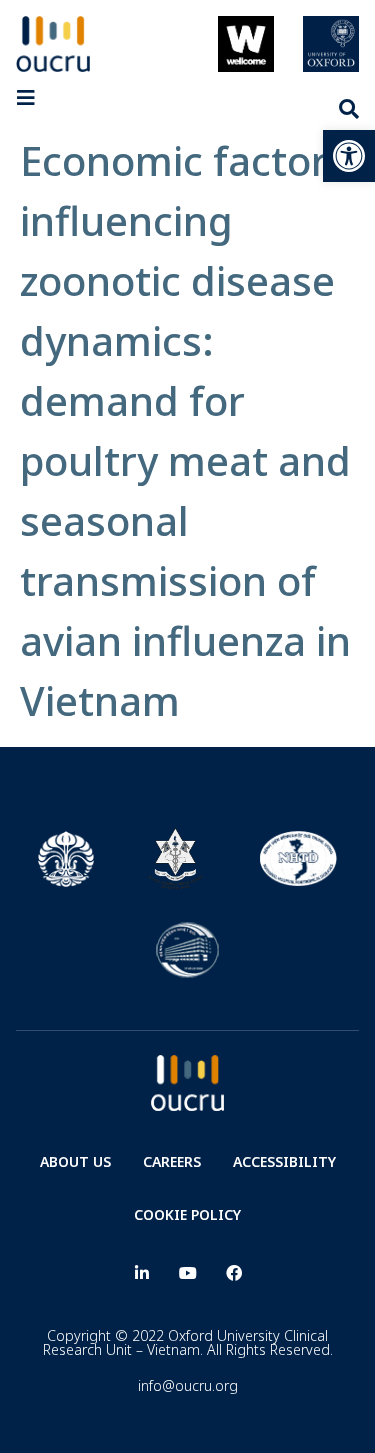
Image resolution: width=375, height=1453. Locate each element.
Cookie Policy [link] (187, 1214)
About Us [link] (75, 1161)
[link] (349, 156)
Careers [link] (172, 1161)
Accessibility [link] (284, 1161)
